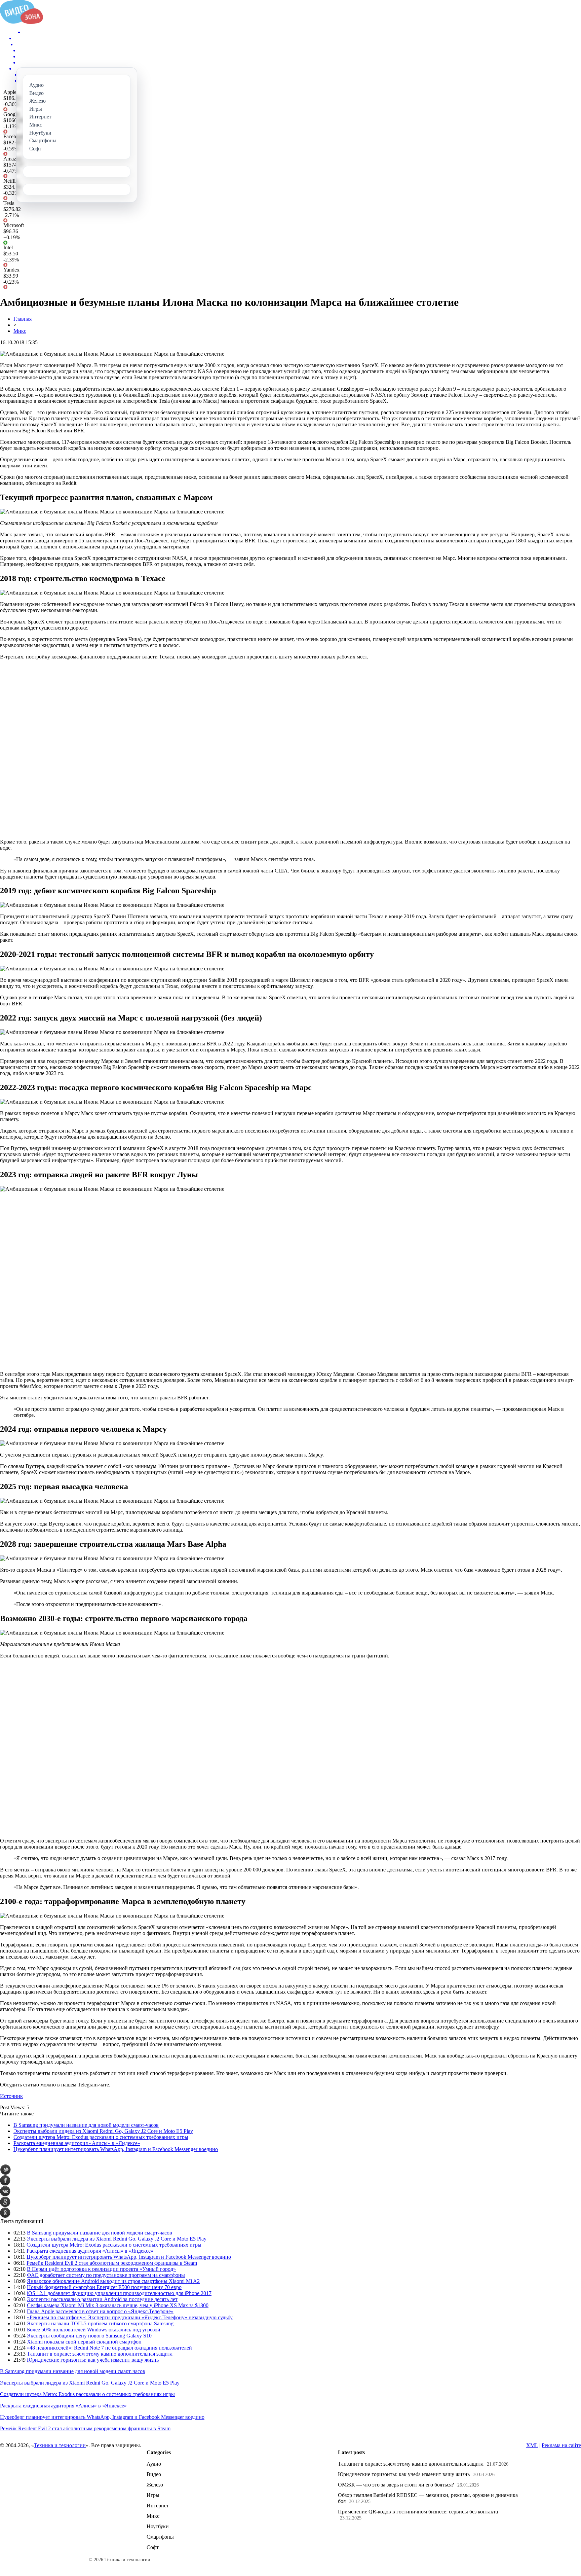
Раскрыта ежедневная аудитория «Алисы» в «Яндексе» (77, 2143)
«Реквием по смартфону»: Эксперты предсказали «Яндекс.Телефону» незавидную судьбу (130, 2317)
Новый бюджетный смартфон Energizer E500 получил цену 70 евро (104, 2287)
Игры (153, 2495)
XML (532, 2445)
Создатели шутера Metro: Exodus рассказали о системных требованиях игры (101, 2137)
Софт (153, 2547)
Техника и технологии (60, 2445)
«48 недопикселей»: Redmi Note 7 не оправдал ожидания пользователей (109, 2348)
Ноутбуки (158, 2526)
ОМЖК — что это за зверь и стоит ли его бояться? (396, 2485)
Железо (155, 2485)
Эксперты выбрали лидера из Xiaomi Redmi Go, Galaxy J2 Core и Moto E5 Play (103, 2131)
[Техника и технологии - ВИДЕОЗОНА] (22, 22)
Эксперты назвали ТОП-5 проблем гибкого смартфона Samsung (100, 2323)
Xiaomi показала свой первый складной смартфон (84, 2342)
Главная (23, 319)
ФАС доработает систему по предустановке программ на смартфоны (106, 2275)
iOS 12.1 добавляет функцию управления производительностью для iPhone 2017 (119, 2293)
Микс (20, 331)
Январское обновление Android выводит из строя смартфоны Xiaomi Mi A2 (113, 2281)
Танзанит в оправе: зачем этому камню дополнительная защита (100, 2354)
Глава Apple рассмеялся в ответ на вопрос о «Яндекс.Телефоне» (100, 2311)
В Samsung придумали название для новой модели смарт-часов (86, 2125)
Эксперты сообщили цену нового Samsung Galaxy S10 (89, 2336)
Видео (154, 2474)
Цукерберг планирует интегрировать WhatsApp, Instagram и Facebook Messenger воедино (116, 2149)
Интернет (158, 2506)
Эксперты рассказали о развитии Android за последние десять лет (102, 2299)
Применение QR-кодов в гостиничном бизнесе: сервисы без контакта (418, 2512)
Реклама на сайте (561, 2445)
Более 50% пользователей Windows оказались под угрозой (94, 2330)
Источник (11, 2096)
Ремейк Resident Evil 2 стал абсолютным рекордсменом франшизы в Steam (112, 2263)
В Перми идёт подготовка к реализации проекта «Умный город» (101, 2269)
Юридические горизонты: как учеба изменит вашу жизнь (93, 2360)
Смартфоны (160, 2537)
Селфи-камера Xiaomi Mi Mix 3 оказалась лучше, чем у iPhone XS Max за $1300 (118, 2305)
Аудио (154, 2464)
